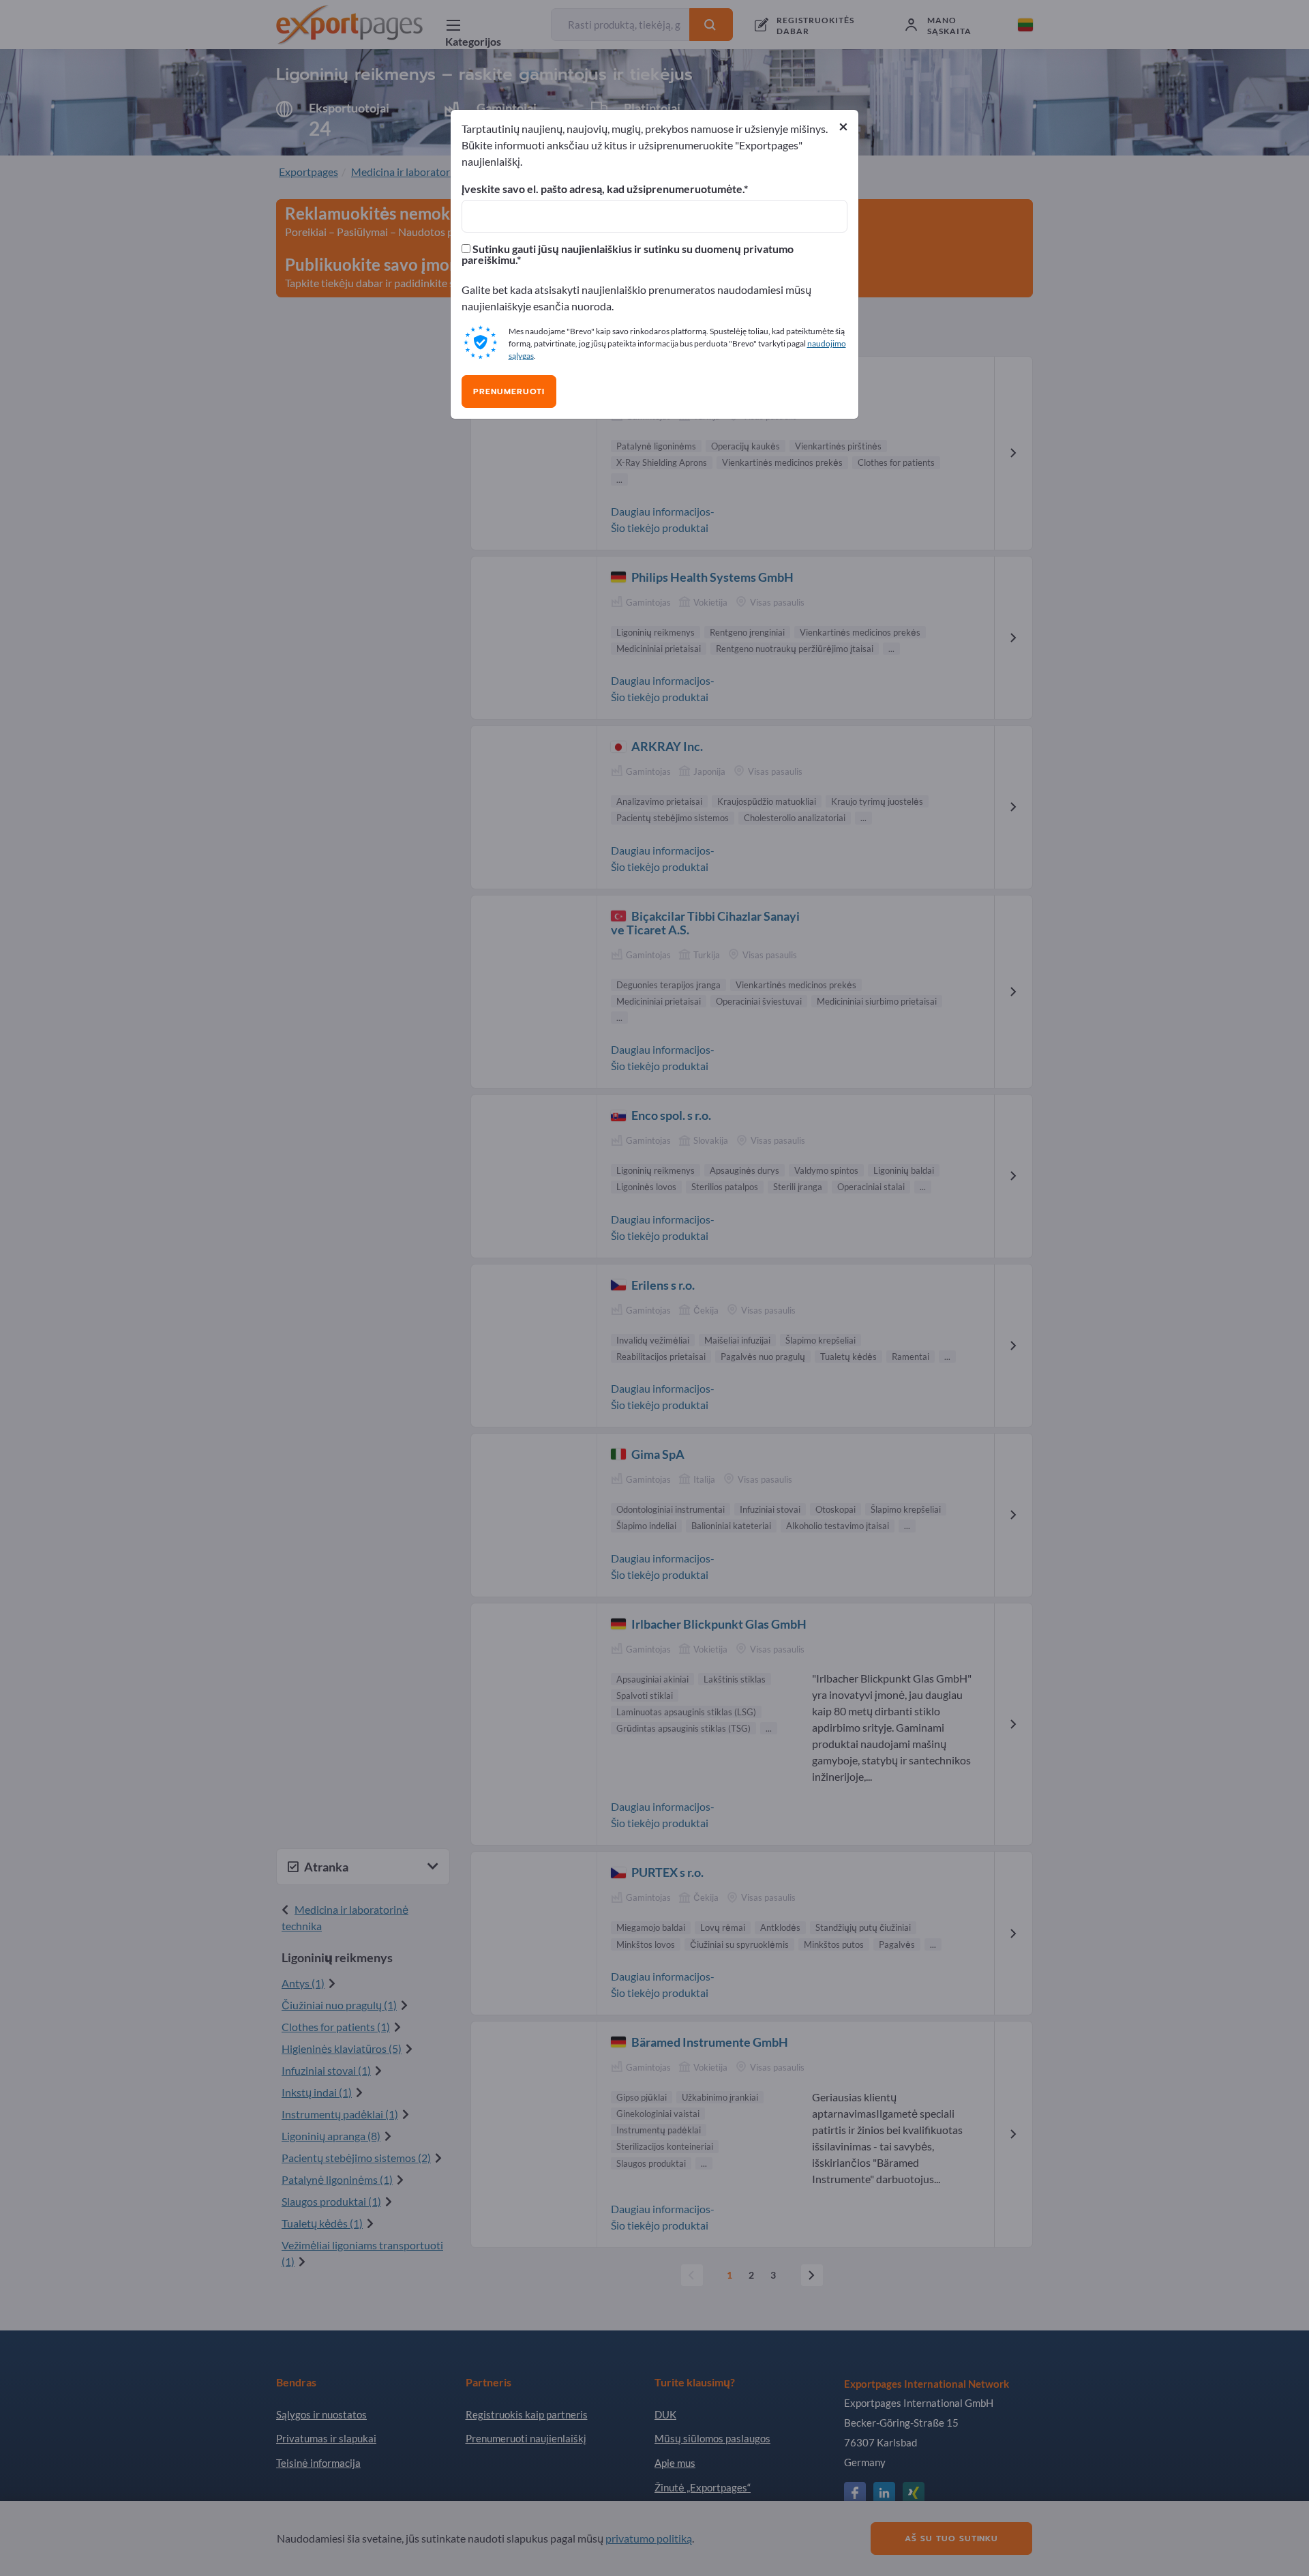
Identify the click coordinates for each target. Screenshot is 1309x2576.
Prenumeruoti (509, 391)
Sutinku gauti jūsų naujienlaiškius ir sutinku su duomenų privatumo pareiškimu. (628, 254)
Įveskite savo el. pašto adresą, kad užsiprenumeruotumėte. (603, 189)
